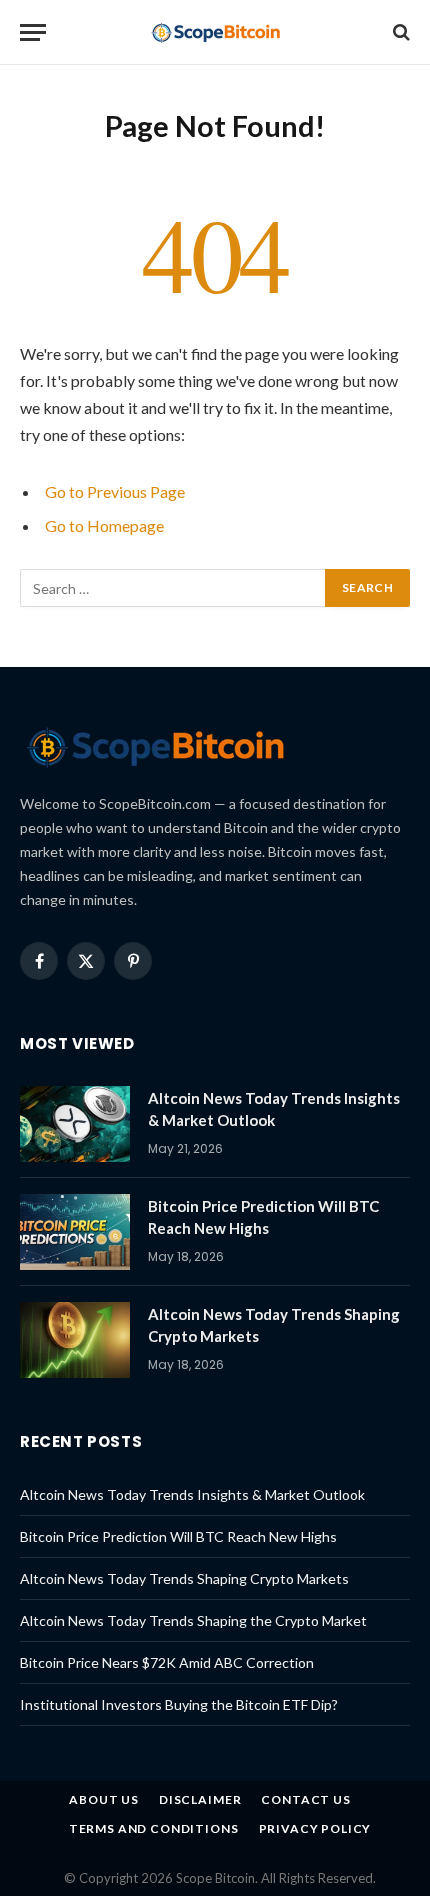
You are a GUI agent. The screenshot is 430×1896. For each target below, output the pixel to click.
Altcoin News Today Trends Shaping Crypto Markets (184, 1578)
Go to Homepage (104, 525)
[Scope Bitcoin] (215, 32)
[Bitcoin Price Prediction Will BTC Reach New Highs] (75, 1232)
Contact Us (305, 1799)
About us (104, 1799)
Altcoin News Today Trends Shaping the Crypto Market (193, 1620)
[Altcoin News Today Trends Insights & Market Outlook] (75, 1124)
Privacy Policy (315, 1828)
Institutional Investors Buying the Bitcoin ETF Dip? (179, 1704)
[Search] (399, 32)
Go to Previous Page (115, 491)
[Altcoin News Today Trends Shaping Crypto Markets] (75, 1340)
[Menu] (33, 32)
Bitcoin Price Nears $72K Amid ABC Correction (167, 1662)
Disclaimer (200, 1799)
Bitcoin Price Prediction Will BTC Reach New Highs (178, 1536)
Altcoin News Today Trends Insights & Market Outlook (192, 1494)
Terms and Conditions (154, 1828)
